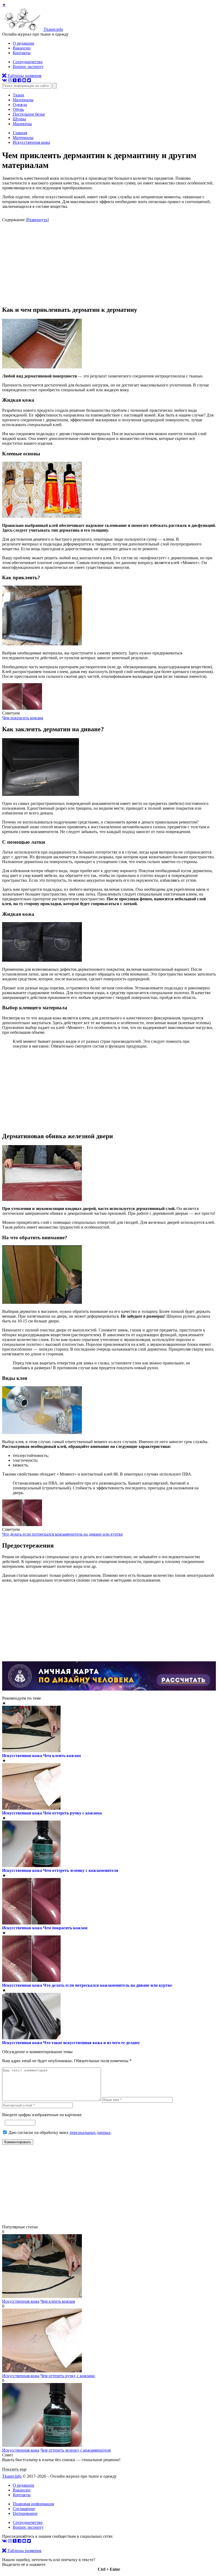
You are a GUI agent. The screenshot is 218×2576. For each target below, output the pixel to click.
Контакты (22, 53)
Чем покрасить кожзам (23, 718)
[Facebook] (19, 80)
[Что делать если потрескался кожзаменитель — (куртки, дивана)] (22, 1525)
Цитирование (25, 2513)
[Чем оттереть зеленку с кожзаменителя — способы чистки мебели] (42, 2445)
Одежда (20, 105)
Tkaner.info (12, 2476)
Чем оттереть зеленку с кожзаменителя (81, 1870)
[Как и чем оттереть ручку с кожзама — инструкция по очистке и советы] (42, 2371)
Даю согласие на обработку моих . (60, 2132)
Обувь (18, 109)
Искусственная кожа (22, 1756)
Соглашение (24, 2509)
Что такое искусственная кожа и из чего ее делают (91, 2043)
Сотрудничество (28, 62)
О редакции (24, 43)
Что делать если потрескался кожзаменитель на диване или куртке (62, 1534)
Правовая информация (33, 2504)
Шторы (19, 119)
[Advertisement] (109, 264)
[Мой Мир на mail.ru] (24, 80)
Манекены (22, 124)
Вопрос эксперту (28, 67)
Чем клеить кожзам (62, 1756)
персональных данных (90, 2132)
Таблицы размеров (24, 76)
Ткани (18, 95)
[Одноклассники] (15, 80)
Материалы (23, 100)
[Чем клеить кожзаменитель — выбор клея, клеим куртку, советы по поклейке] (42, 2296)
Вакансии (22, 48)
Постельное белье (29, 114)
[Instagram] (10, 80)
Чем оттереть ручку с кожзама (72, 1813)
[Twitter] (29, 80)
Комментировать (18, 2142)
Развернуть (37, 220)
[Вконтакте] (5, 80)
